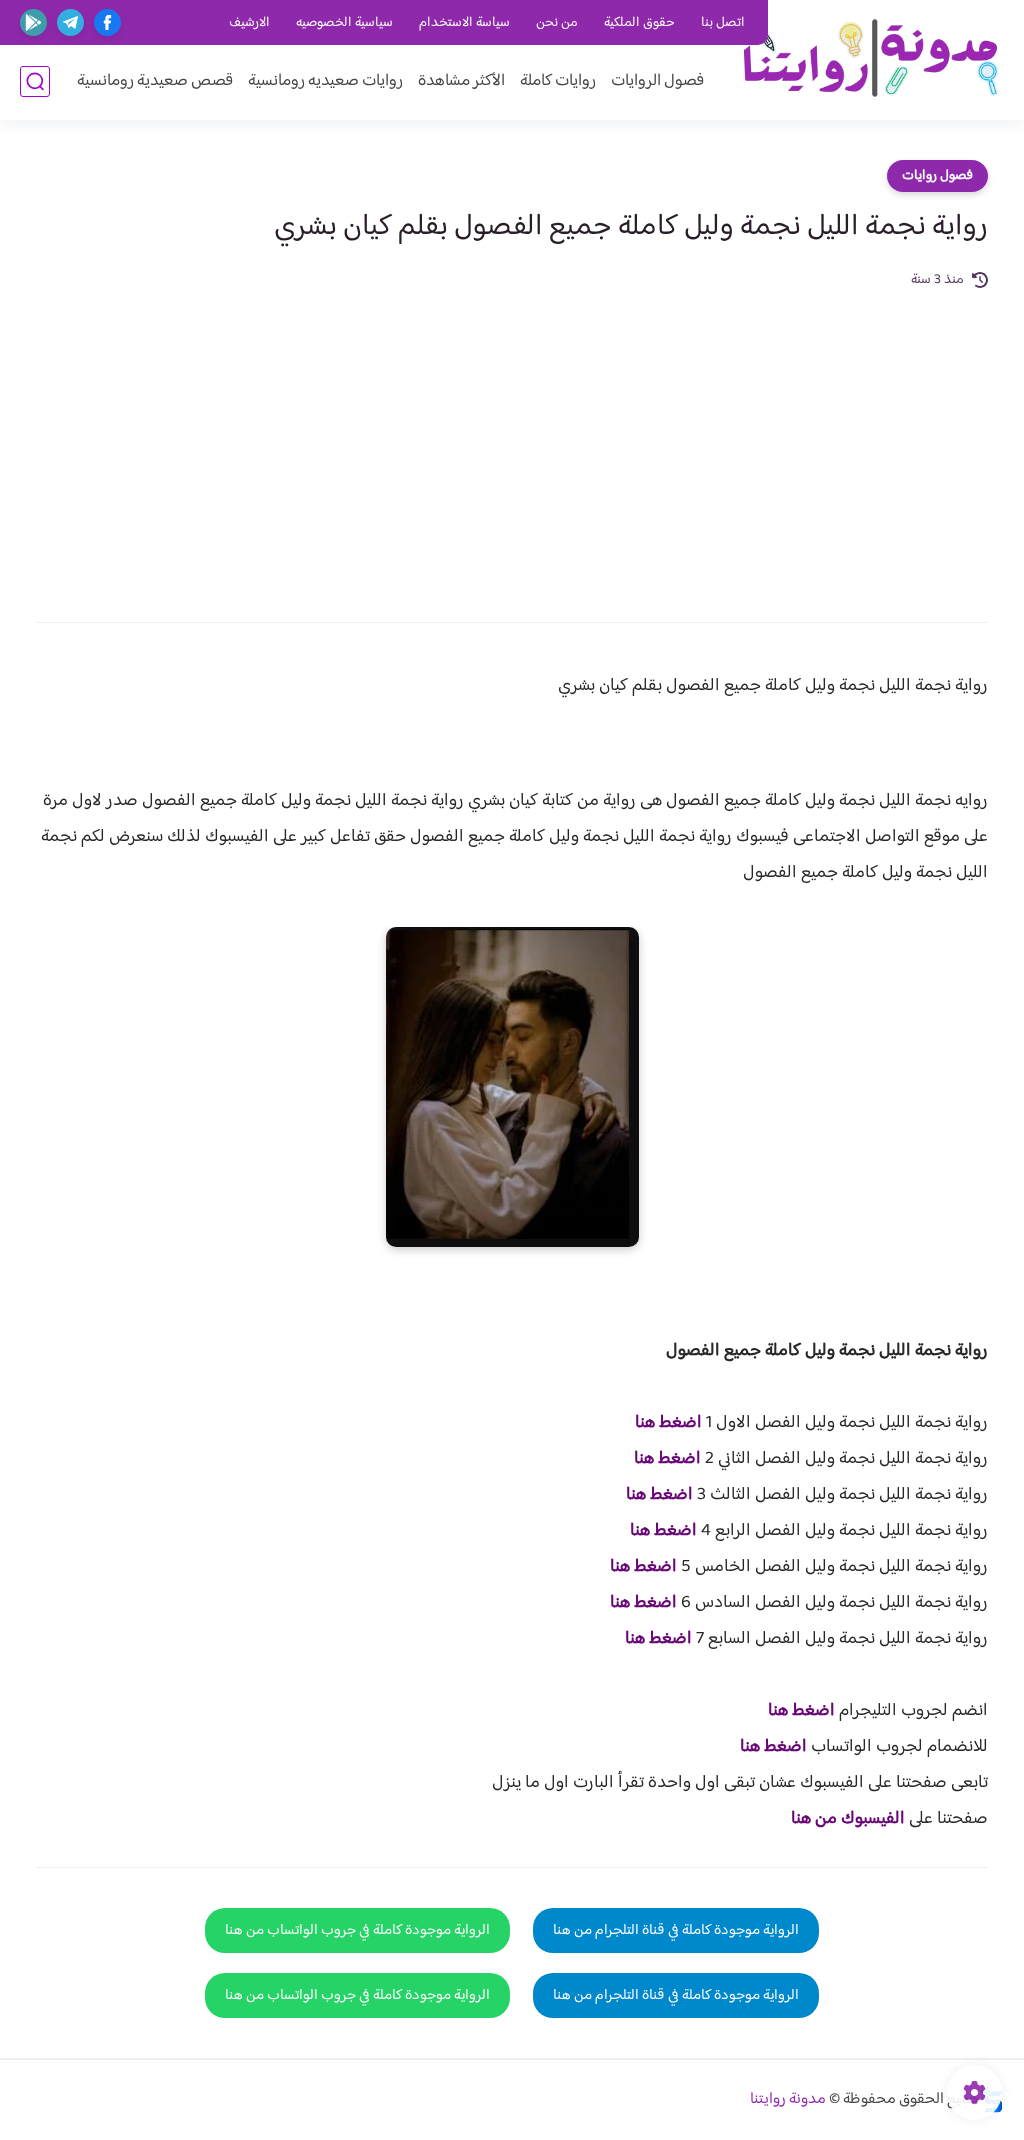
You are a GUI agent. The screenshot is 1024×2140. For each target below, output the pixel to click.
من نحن (557, 23)
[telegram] (70, 22)
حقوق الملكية (639, 23)
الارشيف (249, 23)
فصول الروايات (657, 81)
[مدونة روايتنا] (869, 58)
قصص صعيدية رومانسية (155, 81)
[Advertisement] (512, 442)
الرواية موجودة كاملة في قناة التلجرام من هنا (676, 1930)
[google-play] (33, 22)
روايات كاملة (558, 81)
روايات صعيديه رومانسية (325, 81)
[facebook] (107, 22)
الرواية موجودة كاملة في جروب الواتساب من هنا (357, 1930)
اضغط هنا (668, 1423)
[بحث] (35, 81)
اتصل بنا (723, 23)
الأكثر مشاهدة (461, 81)
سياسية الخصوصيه (344, 23)
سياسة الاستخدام (464, 23)
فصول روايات (937, 176)
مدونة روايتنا (788, 2099)
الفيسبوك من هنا (848, 1819)
